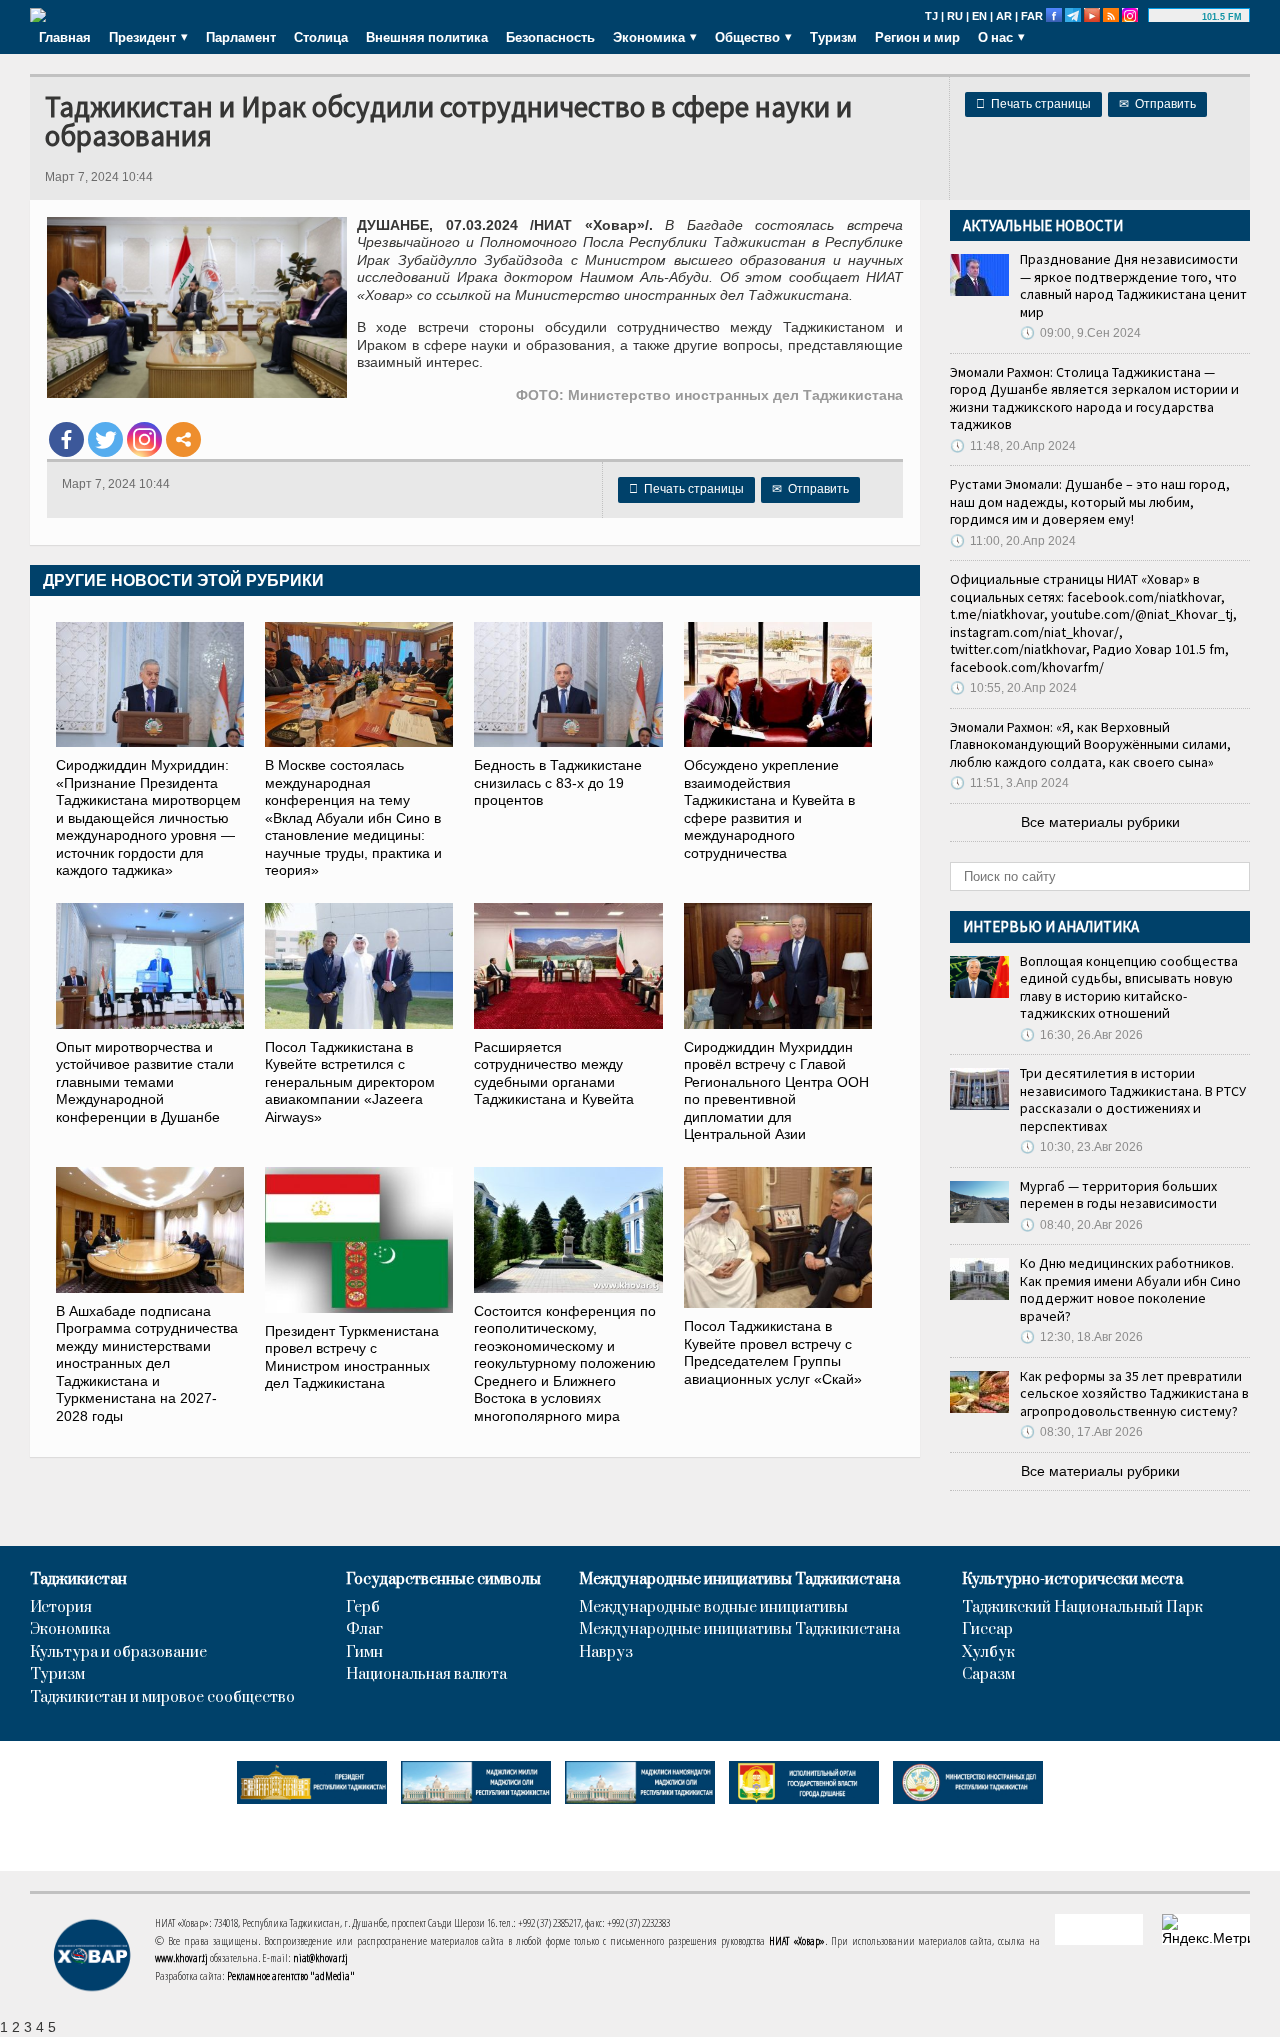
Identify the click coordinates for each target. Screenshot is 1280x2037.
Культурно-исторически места (1072, 1580)
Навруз (606, 1653)
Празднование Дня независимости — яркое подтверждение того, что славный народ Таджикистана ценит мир (1133, 285)
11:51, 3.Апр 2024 (1009, 783)
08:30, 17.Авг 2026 (1081, 1432)
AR (1004, 16)
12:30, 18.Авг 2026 (1081, 1337)
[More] (183, 439)
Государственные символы (443, 1580)
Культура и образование (118, 1653)
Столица (321, 37)
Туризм (833, 37)
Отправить (1157, 104)
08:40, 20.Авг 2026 (1081, 1225)
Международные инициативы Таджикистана (739, 1580)
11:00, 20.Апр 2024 (1013, 541)
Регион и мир (917, 37)
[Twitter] (105, 439)
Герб (363, 1608)
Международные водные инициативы (713, 1608)
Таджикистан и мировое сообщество (162, 1698)
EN (979, 16)
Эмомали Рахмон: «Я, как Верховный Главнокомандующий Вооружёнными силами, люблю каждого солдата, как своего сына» (1090, 744)
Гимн (364, 1653)
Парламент (241, 37)
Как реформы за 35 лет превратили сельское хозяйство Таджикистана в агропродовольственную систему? (1134, 1393)
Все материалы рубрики (1100, 822)
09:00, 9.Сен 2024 (1080, 333)
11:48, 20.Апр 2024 (1013, 446)
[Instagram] (144, 439)
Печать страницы (1033, 104)
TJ (931, 16)
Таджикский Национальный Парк (1082, 1608)
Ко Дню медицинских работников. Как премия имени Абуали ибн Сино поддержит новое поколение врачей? (1130, 1289)
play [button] (1178, 17)
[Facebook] (66, 439)
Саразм (988, 1675)
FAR (1032, 16)
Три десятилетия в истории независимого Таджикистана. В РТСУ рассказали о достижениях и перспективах (1133, 1099)
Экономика (70, 1630)
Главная (65, 37)
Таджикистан (78, 1580)
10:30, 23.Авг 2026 (1081, 1147)
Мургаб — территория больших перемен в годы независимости (1118, 1195)
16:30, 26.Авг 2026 (1081, 1035)
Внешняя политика (427, 37)
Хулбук (988, 1653)
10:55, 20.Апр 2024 (1013, 688)
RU (955, 16)
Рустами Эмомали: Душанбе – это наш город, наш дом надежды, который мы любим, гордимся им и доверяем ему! (1090, 501)
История (61, 1608)
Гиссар (987, 1630)
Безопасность (550, 37)
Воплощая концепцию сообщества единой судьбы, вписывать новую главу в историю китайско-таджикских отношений (1129, 987)
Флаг (364, 1630)
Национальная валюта (426, 1675)
